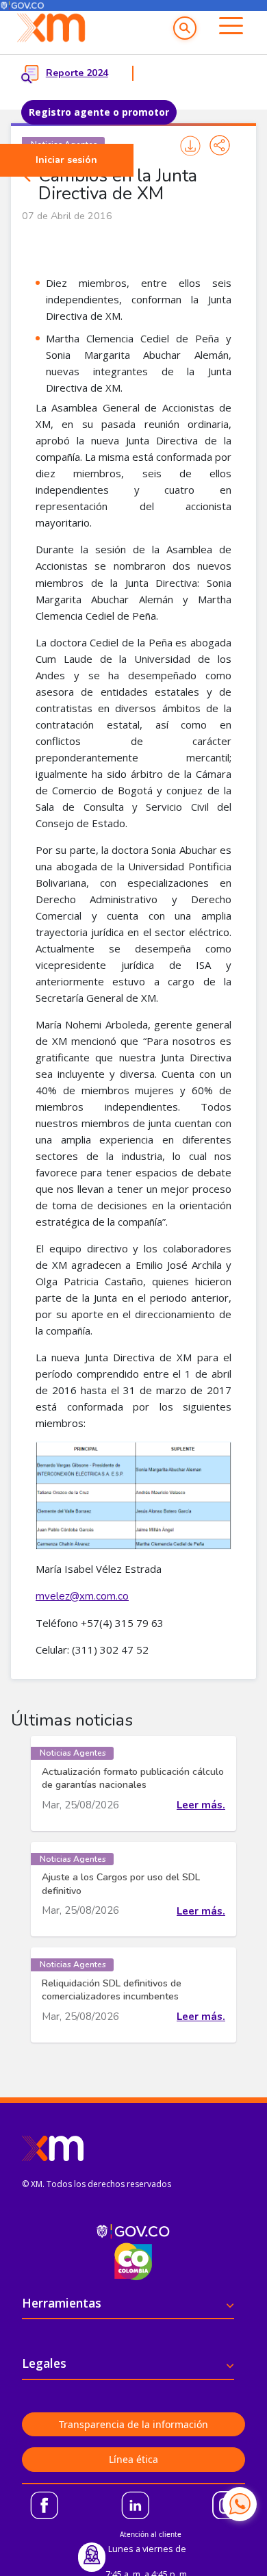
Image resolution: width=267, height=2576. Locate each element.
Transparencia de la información (133, 2424)
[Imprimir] (190, 146)
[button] (185, 28)
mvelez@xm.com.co (82, 1596)
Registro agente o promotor (99, 112)
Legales (44, 2363)
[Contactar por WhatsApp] (240, 2504)
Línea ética (133, 2459)
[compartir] (220, 145)
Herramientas (62, 2303)
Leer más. (201, 1805)
